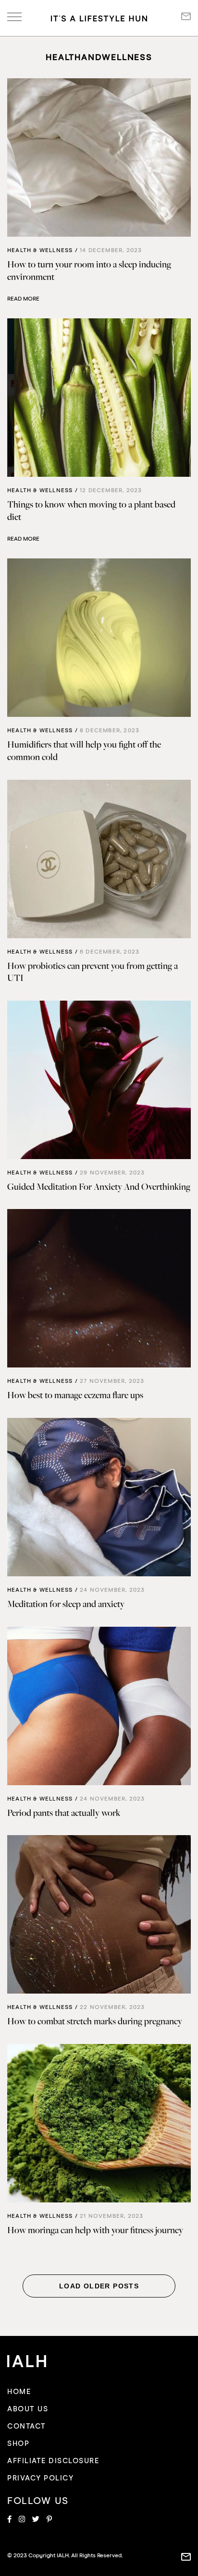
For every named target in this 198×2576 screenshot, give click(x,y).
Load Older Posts (99, 2286)
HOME (19, 2392)
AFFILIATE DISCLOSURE (53, 2461)
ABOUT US (28, 2409)
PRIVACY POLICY (40, 2478)
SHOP (18, 2444)
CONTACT (27, 2426)
